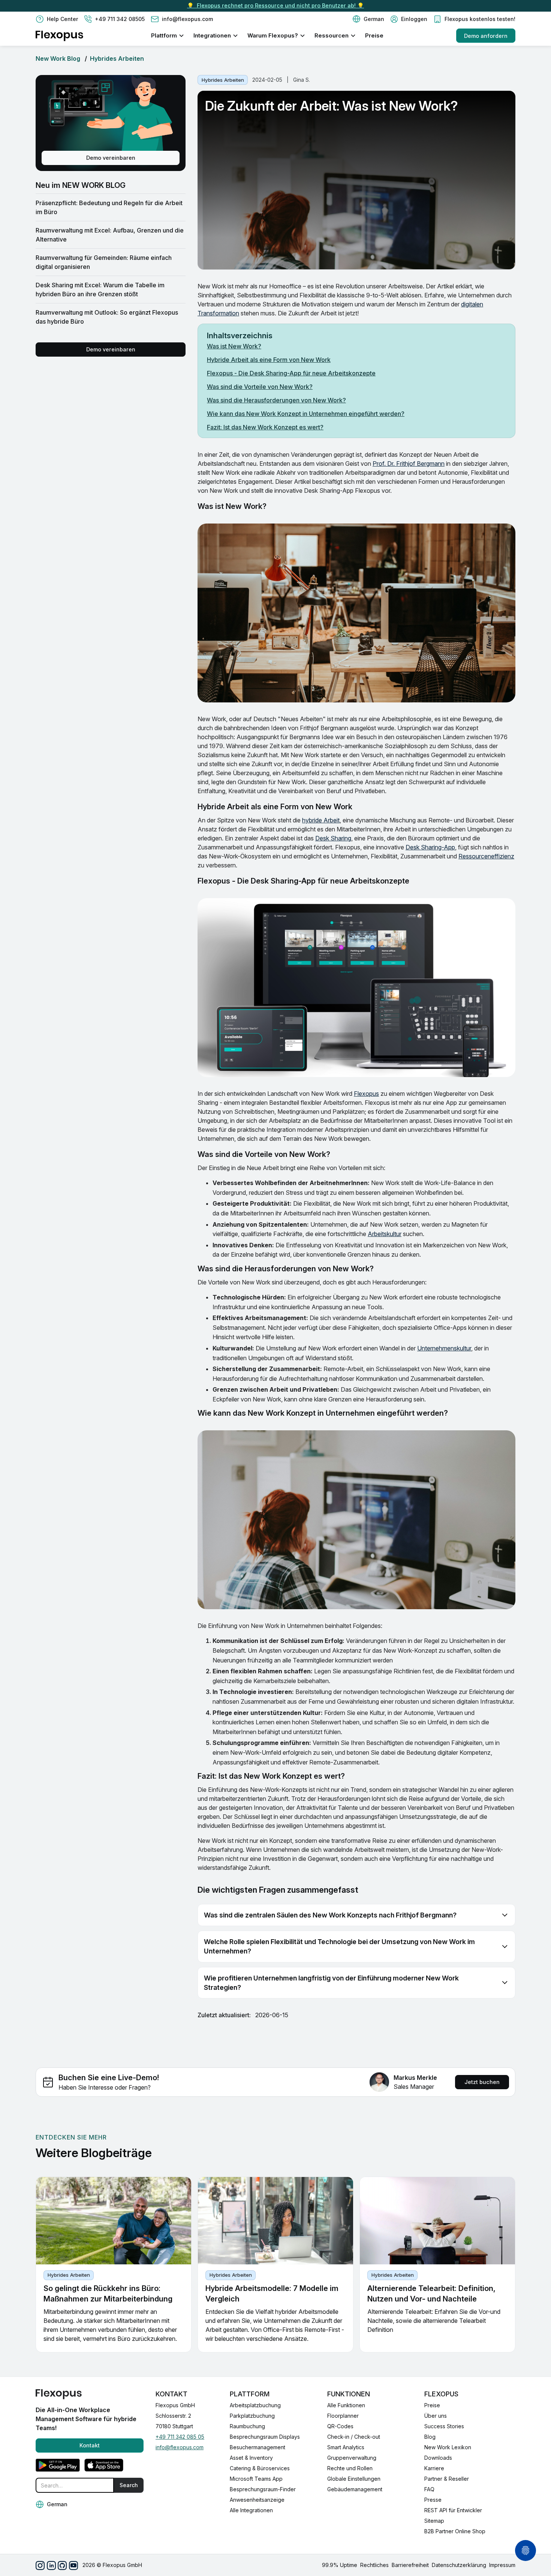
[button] (368, 19)
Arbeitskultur (385, 1234)
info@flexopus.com (180, 2447)
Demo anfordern (486, 36)
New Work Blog (58, 59)
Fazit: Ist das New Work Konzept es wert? (265, 427)
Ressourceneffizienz (486, 856)
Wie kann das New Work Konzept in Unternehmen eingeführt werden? (306, 414)
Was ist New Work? (234, 346)
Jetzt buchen (482, 2082)
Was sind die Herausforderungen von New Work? (276, 400)
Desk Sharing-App (430, 847)
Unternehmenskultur (444, 1348)
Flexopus (366, 1094)
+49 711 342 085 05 (180, 2437)
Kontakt (90, 2445)
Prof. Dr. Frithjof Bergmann (409, 464)
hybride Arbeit (321, 820)
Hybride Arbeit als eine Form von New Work (269, 360)
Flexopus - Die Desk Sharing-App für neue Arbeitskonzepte (291, 373)
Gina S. (302, 80)
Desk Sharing (333, 838)
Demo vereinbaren (111, 158)
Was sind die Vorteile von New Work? (260, 387)
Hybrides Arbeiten (117, 59)
